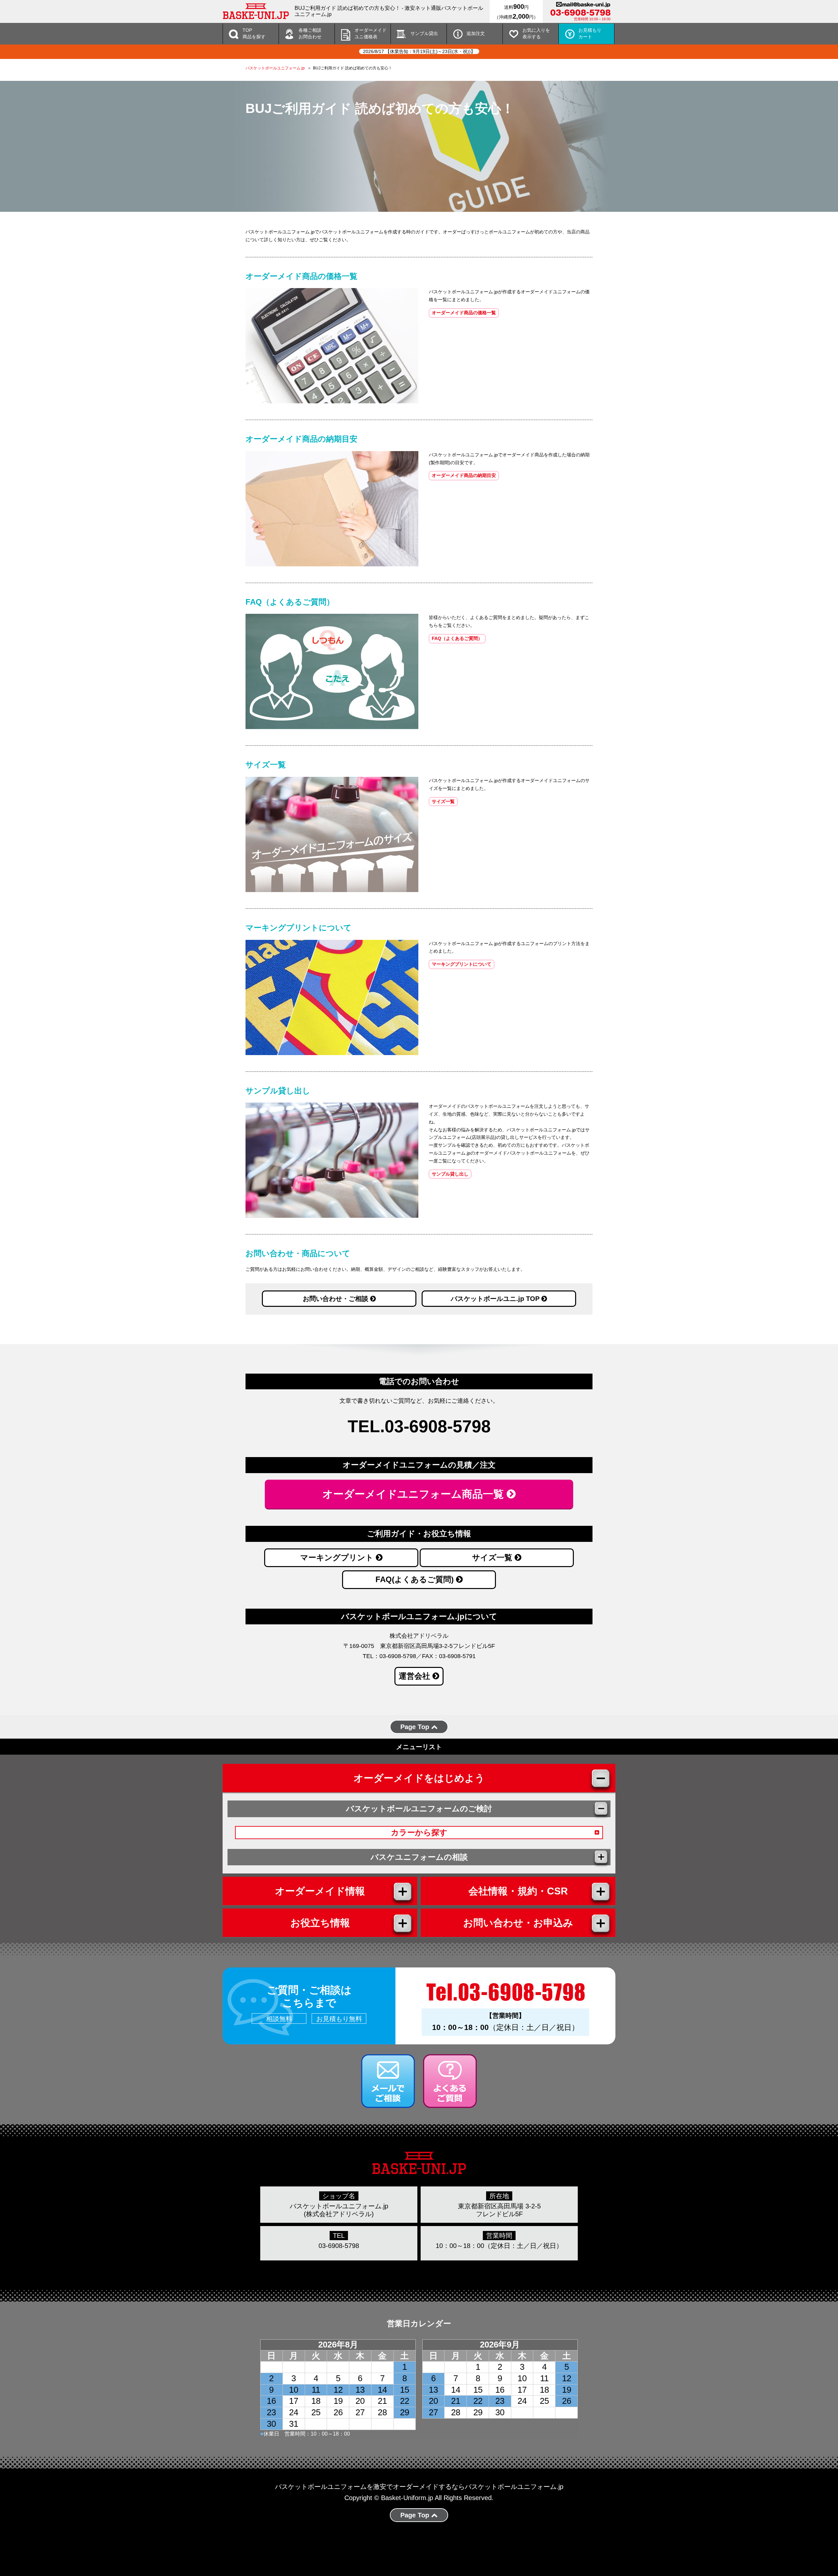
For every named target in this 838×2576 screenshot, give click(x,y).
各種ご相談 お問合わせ (310, 33)
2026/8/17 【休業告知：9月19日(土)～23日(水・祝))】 (419, 51)
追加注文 (476, 33)
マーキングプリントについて (462, 964)
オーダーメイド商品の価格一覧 (464, 313)
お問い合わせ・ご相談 (337, 1299)
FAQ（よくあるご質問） (457, 638)
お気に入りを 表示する (536, 33)
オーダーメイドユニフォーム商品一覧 (415, 1494)
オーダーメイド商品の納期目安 (464, 475)
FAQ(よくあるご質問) (416, 1579)
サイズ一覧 (443, 801)
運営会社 (416, 1676)
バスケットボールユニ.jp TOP (496, 1299)
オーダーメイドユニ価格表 (371, 33)
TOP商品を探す (254, 33)
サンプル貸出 (424, 33)
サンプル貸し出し (450, 1174)
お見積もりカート (590, 33)
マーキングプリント (338, 1557)
